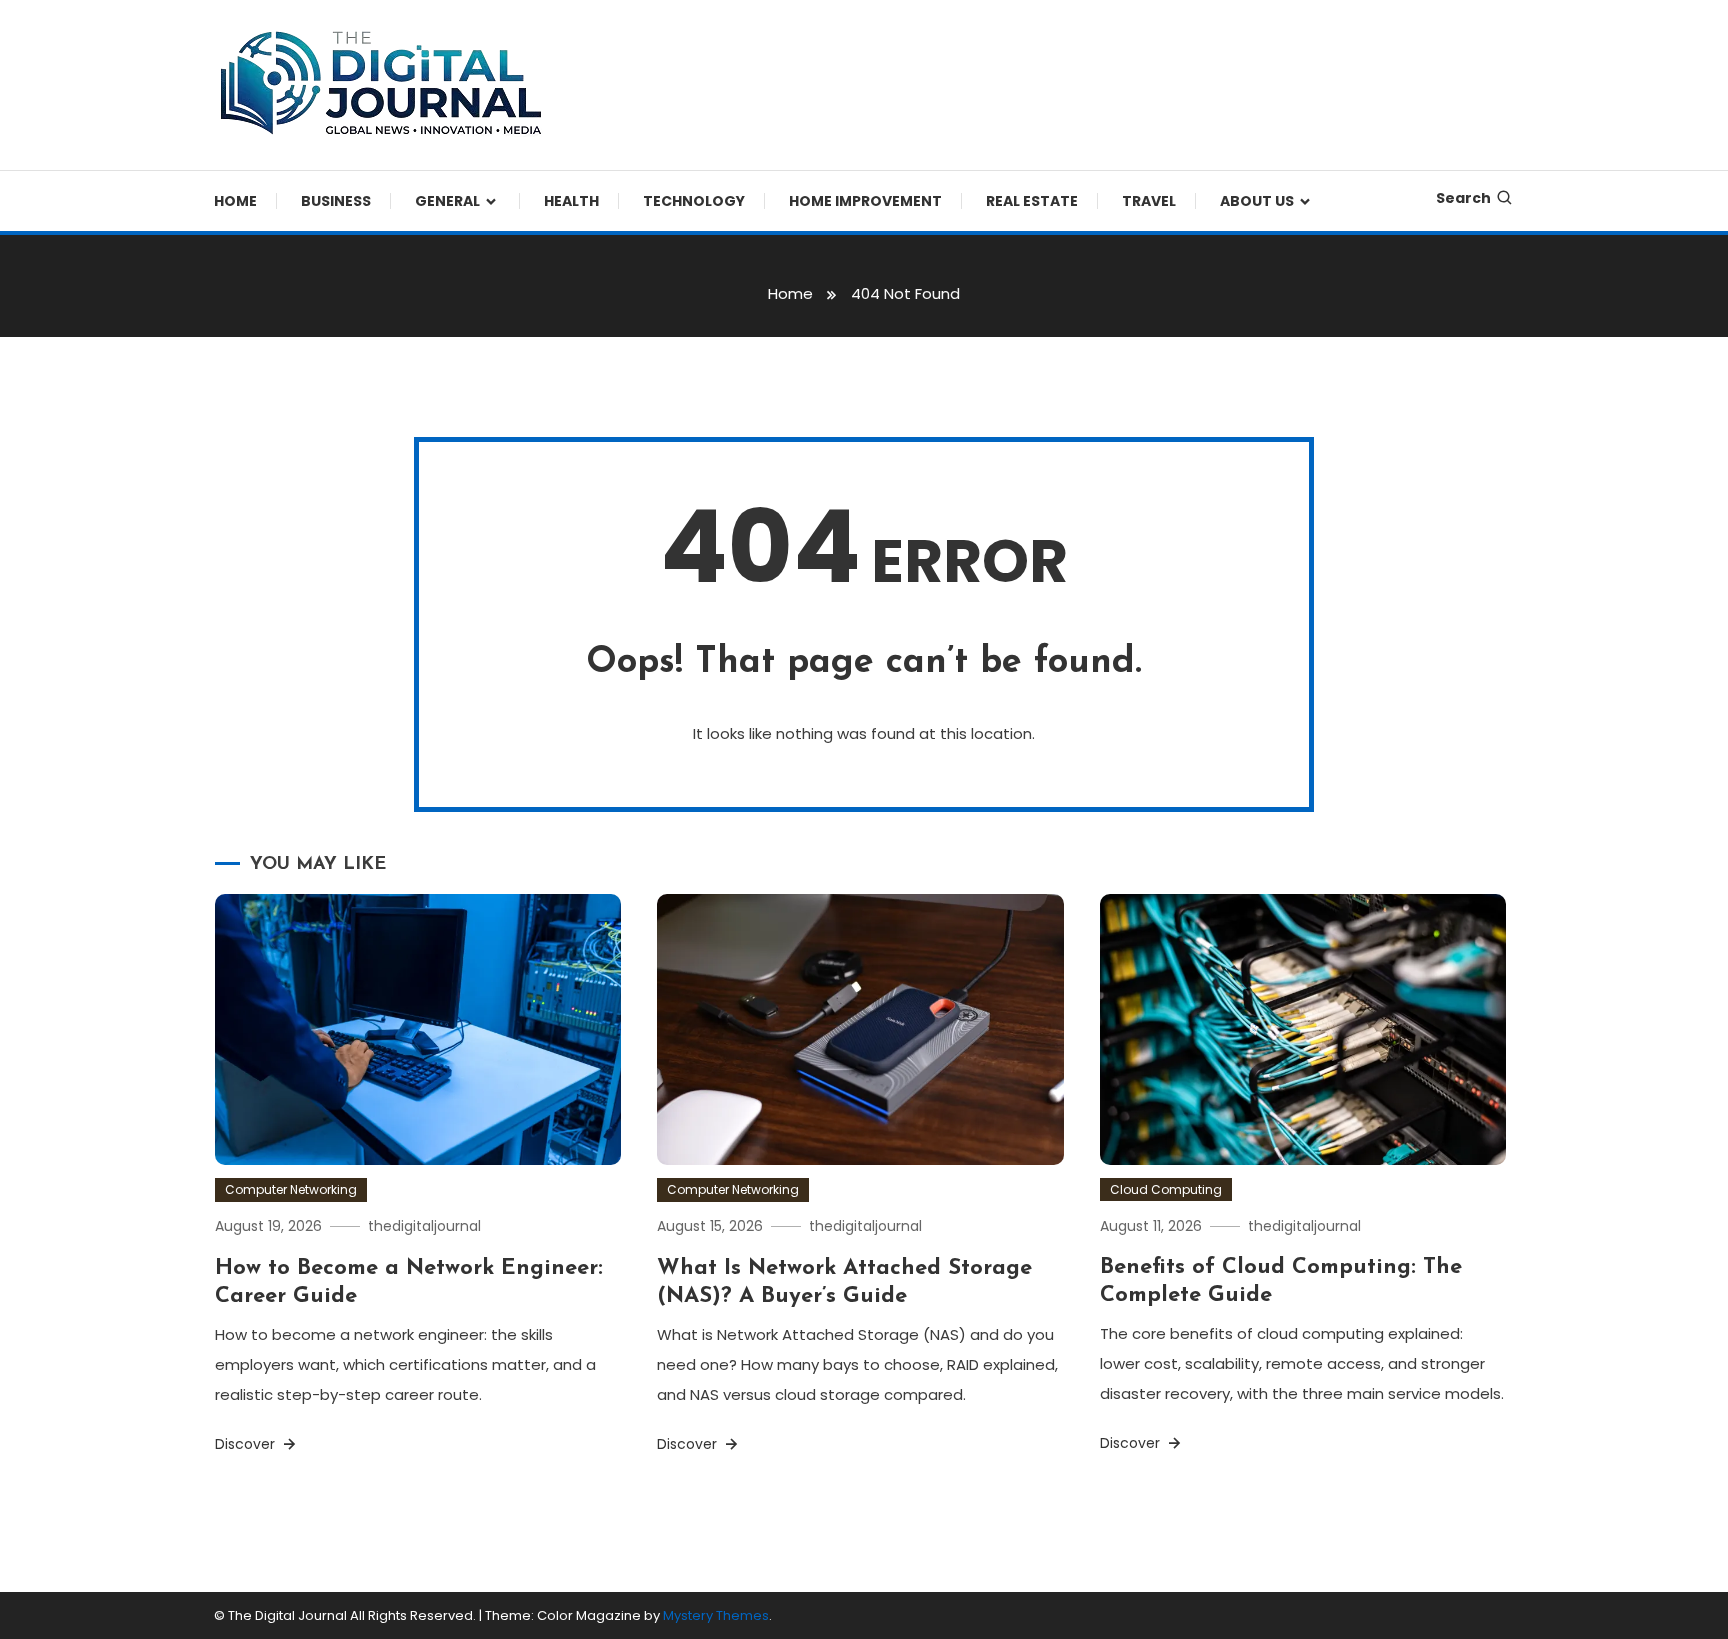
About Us (1257, 201)
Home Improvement (865, 201)
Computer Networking (291, 1189)
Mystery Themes (716, 1615)
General (447, 201)
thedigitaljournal (424, 1226)
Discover (247, 1444)
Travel (1149, 201)
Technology (694, 201)
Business (336, 201)
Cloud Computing (1166, 1189)
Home (235, 201)
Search (1463, 198)
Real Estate (1032, 201)
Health (571, 201)
